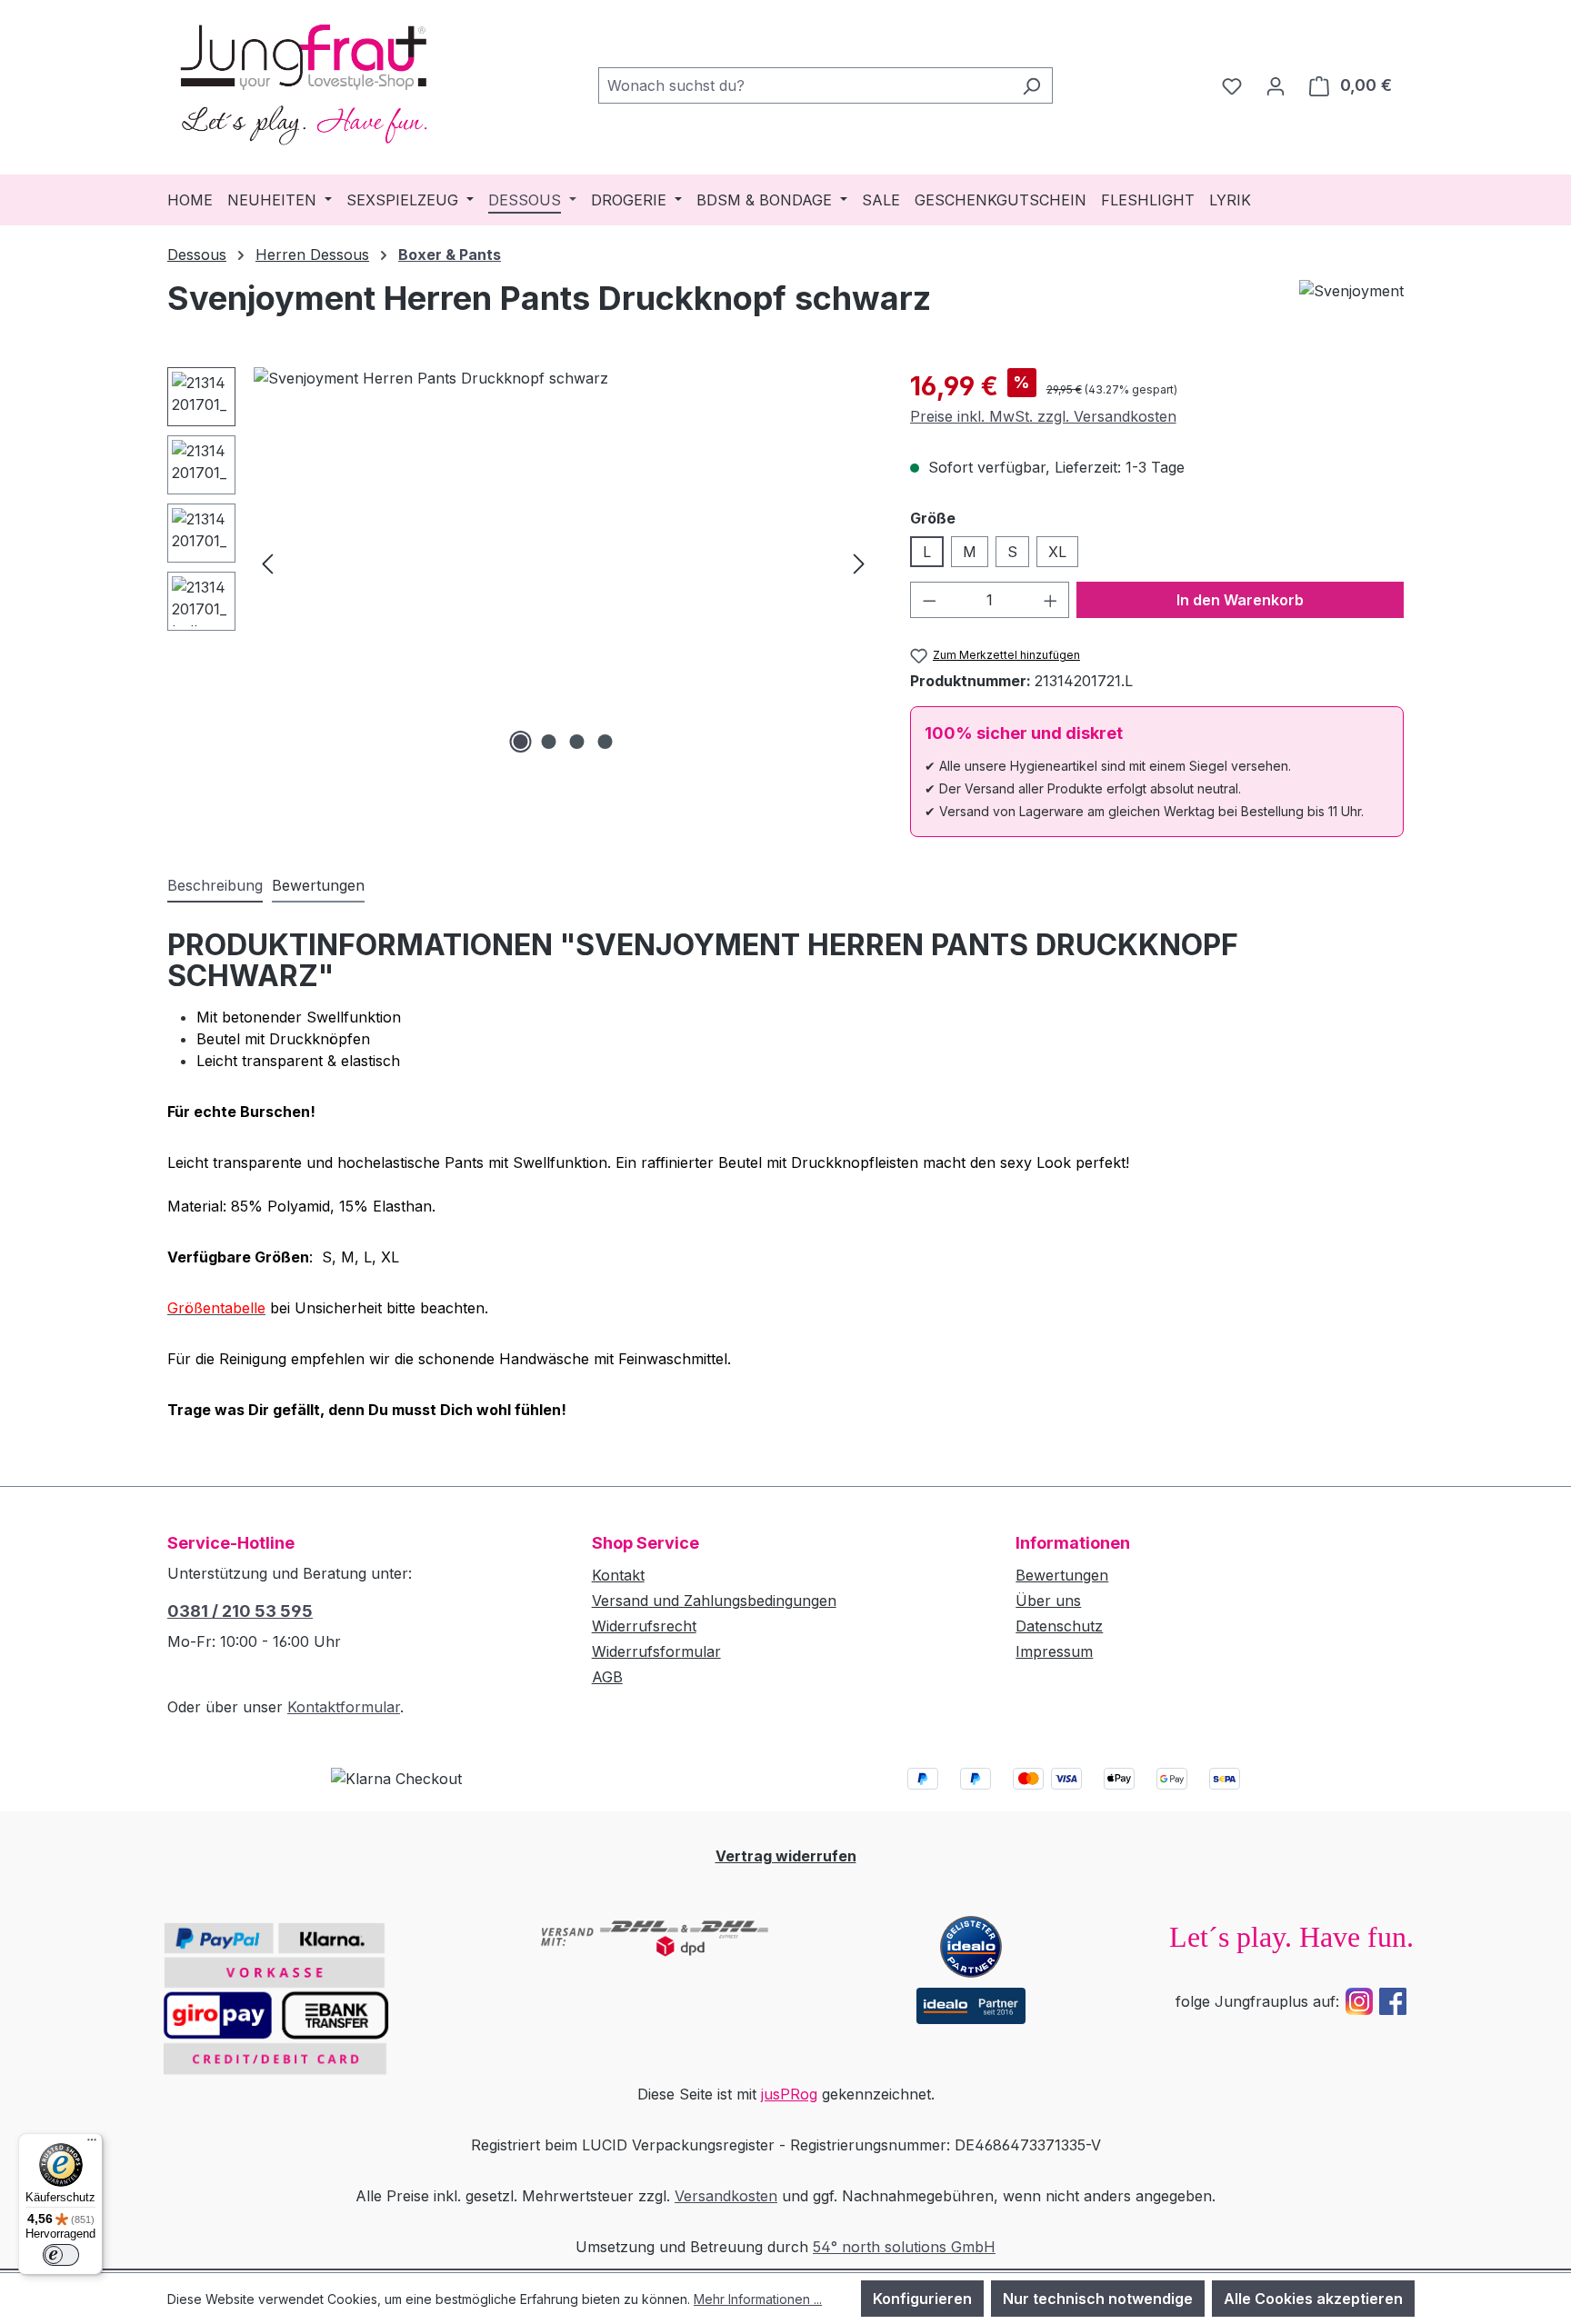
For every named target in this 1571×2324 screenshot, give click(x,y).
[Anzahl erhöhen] (1051, 600)
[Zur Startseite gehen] (304, 82)
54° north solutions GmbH (904, 2247)
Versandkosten (726, 2196)
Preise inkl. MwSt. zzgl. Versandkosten (1043, 416)
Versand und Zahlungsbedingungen (714, 1601)
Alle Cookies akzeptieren (1313, 2299)
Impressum (1054, 1651)
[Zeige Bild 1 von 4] (521, 742)
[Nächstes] (859, 562)
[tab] (215, 886)
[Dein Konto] (1276, 85)
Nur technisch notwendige (1098, 2299)
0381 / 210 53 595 (240, 1611)
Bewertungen (1062, 1575)
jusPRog (789, 2094)
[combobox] (805, 85)
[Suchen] (1031, 85)
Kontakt (618, 1575)
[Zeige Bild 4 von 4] (605, 742)
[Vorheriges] (267, 562)
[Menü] (92, 2144)
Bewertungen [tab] (318, 885)
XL (1057, 552)
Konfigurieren (922, 2299)
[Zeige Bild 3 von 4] (577, 742)
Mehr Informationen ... (758, 2299)
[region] (520, 563)
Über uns (1048, 1601)
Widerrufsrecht (644, 1626)
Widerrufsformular (656, 1651)
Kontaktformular (344, 1707)
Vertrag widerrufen (786, 1856)
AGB (607, 1677)
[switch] (61, 2255)
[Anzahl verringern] (929, 600)
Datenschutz (1059, 1626)
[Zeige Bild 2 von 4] (549, 742)
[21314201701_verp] (563, 563)
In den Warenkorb (1240, 600)
